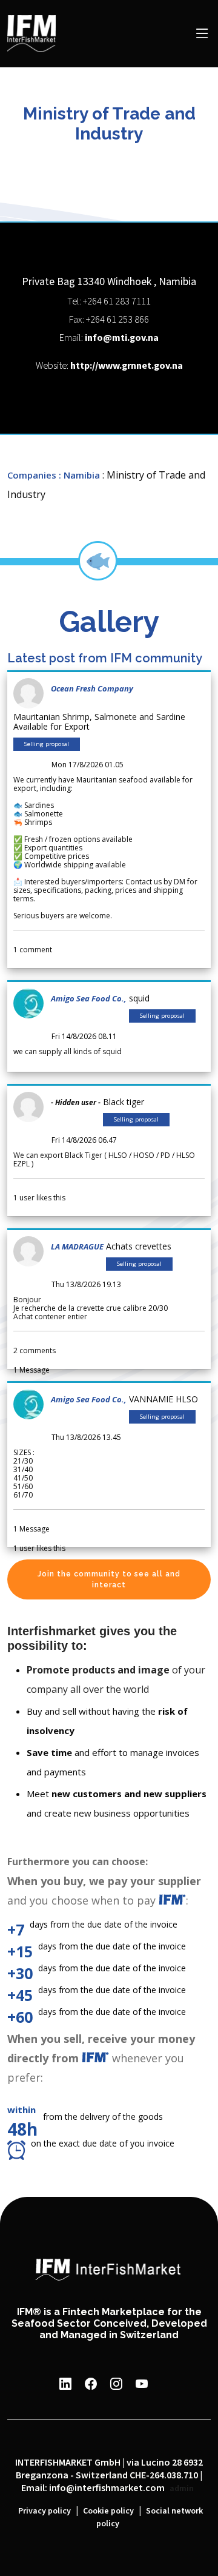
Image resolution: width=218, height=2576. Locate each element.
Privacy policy (45, 2511)
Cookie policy (108, 2511)
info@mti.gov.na (122, 338)
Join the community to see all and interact (109, 1579)
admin (182, 2489)
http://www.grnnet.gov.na (127, 366)
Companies (32, 475)
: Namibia (79, 475)
